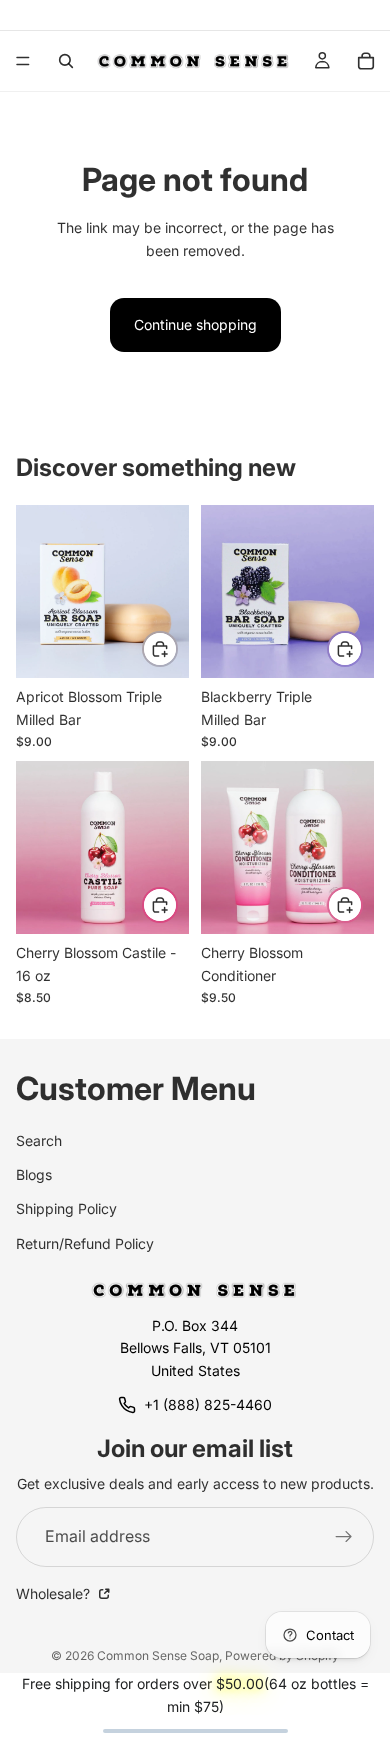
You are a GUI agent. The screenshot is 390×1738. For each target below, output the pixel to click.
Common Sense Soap (158, 1655)
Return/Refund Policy (85, 1243)
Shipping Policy (66, 1208)
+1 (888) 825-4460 (208, 1404)
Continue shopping (195, 324)
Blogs (34, 1174)
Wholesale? (55, 1593)
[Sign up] (344, 1537)
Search (39, 1140)
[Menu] (23, 61)
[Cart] (366, 61)
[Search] (66, 61)
